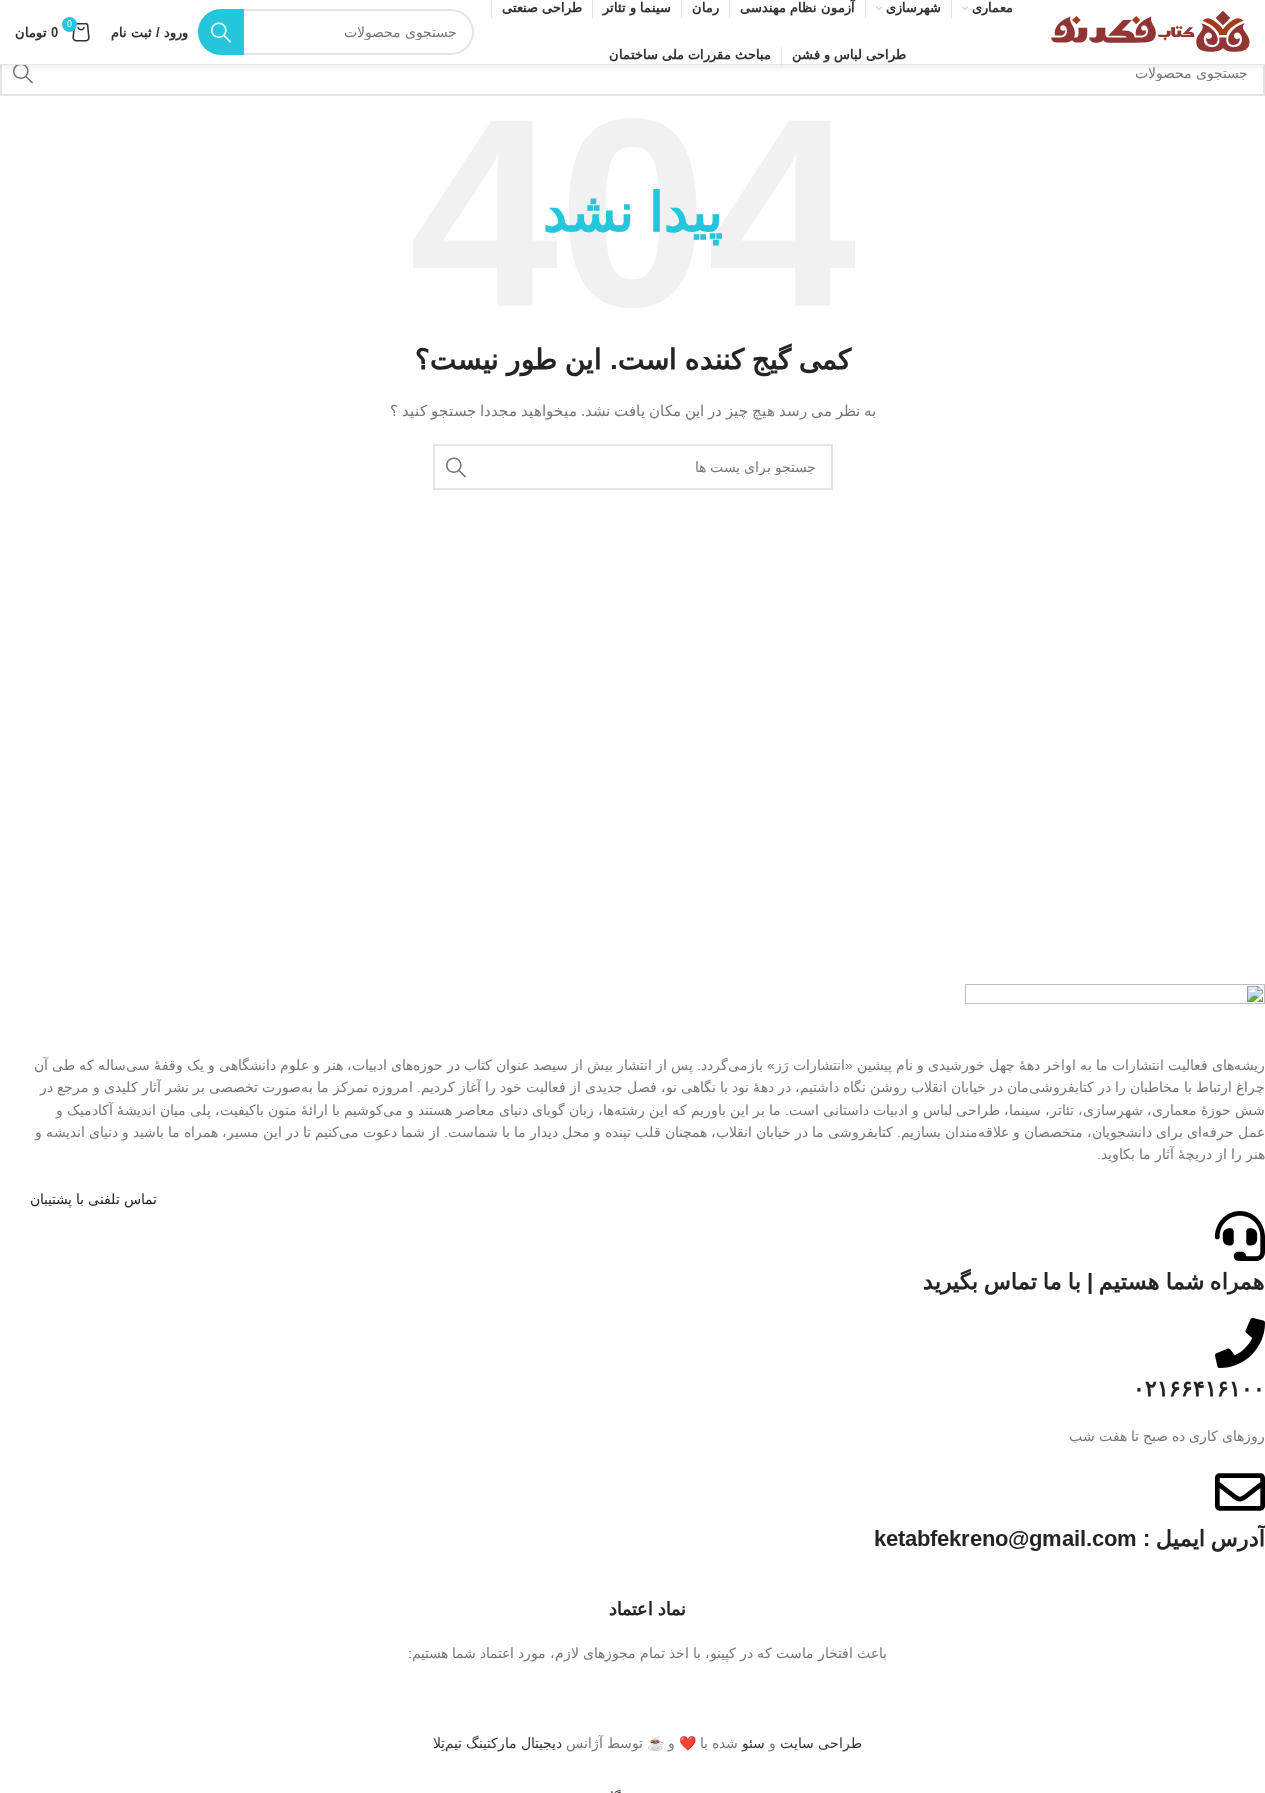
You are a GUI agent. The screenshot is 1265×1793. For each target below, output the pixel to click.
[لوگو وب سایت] (1150, 31)
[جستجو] (221, 32)
